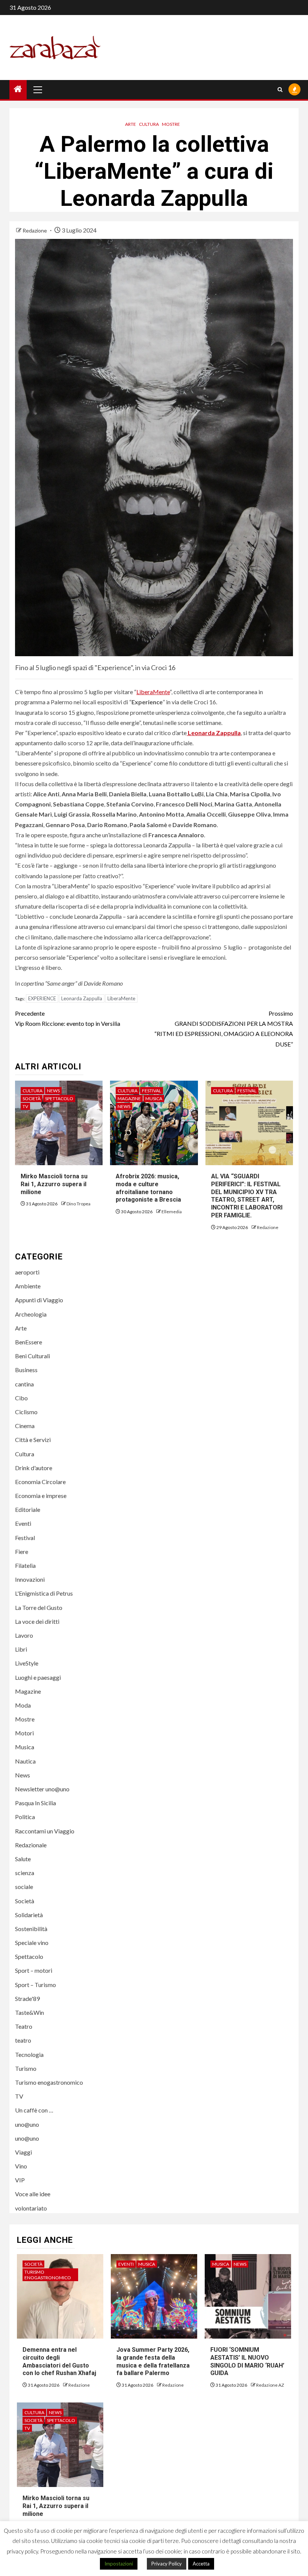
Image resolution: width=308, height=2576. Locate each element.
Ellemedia (172, 1212)
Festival (152, 1091)
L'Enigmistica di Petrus (44, 1593)
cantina (24, 1384)
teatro (23, 2040)
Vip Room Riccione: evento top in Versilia (68, 1018)
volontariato (31, 2208)
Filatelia (25, 1565)
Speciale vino (32, 1943)
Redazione (35, 230)
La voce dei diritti (37, 1621)
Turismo (26, 2068)
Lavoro (24, 1635)
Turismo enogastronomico (49, 2082)
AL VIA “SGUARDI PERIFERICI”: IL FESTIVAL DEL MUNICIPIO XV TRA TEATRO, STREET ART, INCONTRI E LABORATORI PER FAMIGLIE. (247, 1196)
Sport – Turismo (35, 1985)
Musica (154, 1098)
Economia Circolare (40, 1482)
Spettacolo (59, 1098)
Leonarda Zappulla (82, 998)
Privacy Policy (167, 2564)
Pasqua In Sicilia (35, 1803)
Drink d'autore (34, 1468)
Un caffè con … (34, 2110)
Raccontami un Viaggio (45, 1831)
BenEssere (29, 1342)
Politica (25, 1817)
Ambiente (28, 1286)
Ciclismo (26, 1412)
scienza (25, 1873)
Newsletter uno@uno (42, 1789)
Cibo (21, 1398)
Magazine (129, 1098)
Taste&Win (29, 2012)
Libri (21, 1649)
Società (32, 1098)
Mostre (171, 124)
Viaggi (23, 2152)
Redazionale (31, 1845)
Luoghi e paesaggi (38, 1677)
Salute (23, 1859)
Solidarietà (29, 1915)
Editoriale (28, 1509)
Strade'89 (27, 1998)
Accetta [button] (201, 2564)
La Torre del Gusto (39, 1607)
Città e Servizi (33, 1440)
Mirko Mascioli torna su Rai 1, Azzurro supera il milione (54, 1184)
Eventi (23, 1523)
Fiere (22, 1551)
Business (26, 1370)
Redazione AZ (270, 2385)
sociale (24, 1887)
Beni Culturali (32, 1356)
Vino (21, 2166)
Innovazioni (30, 1579)
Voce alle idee (33, 2194)
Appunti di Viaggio (39, 1300)
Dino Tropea (79, 1204)
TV (25, 1106)
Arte (131, 124)
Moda (23, 1705)
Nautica (25, 1761)
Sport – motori (34, 1970)
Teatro (24, 2026)
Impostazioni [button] (119, 2564)
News (53, 1091)
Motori (24, 1733)
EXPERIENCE (42, 998)
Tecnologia (29, 2054)
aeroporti (27, 1272)
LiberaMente (153, 692)
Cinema (25, 1426)
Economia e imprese (41, 1496)
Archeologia (31, 1314)
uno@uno (27, 2124)
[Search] (280, 90)
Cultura (149, 124)
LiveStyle (27, 1663)
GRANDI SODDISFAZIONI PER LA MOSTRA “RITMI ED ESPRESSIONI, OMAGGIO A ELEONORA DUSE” (224, 1029)
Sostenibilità (31, 1929)
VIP (20, 2180)
